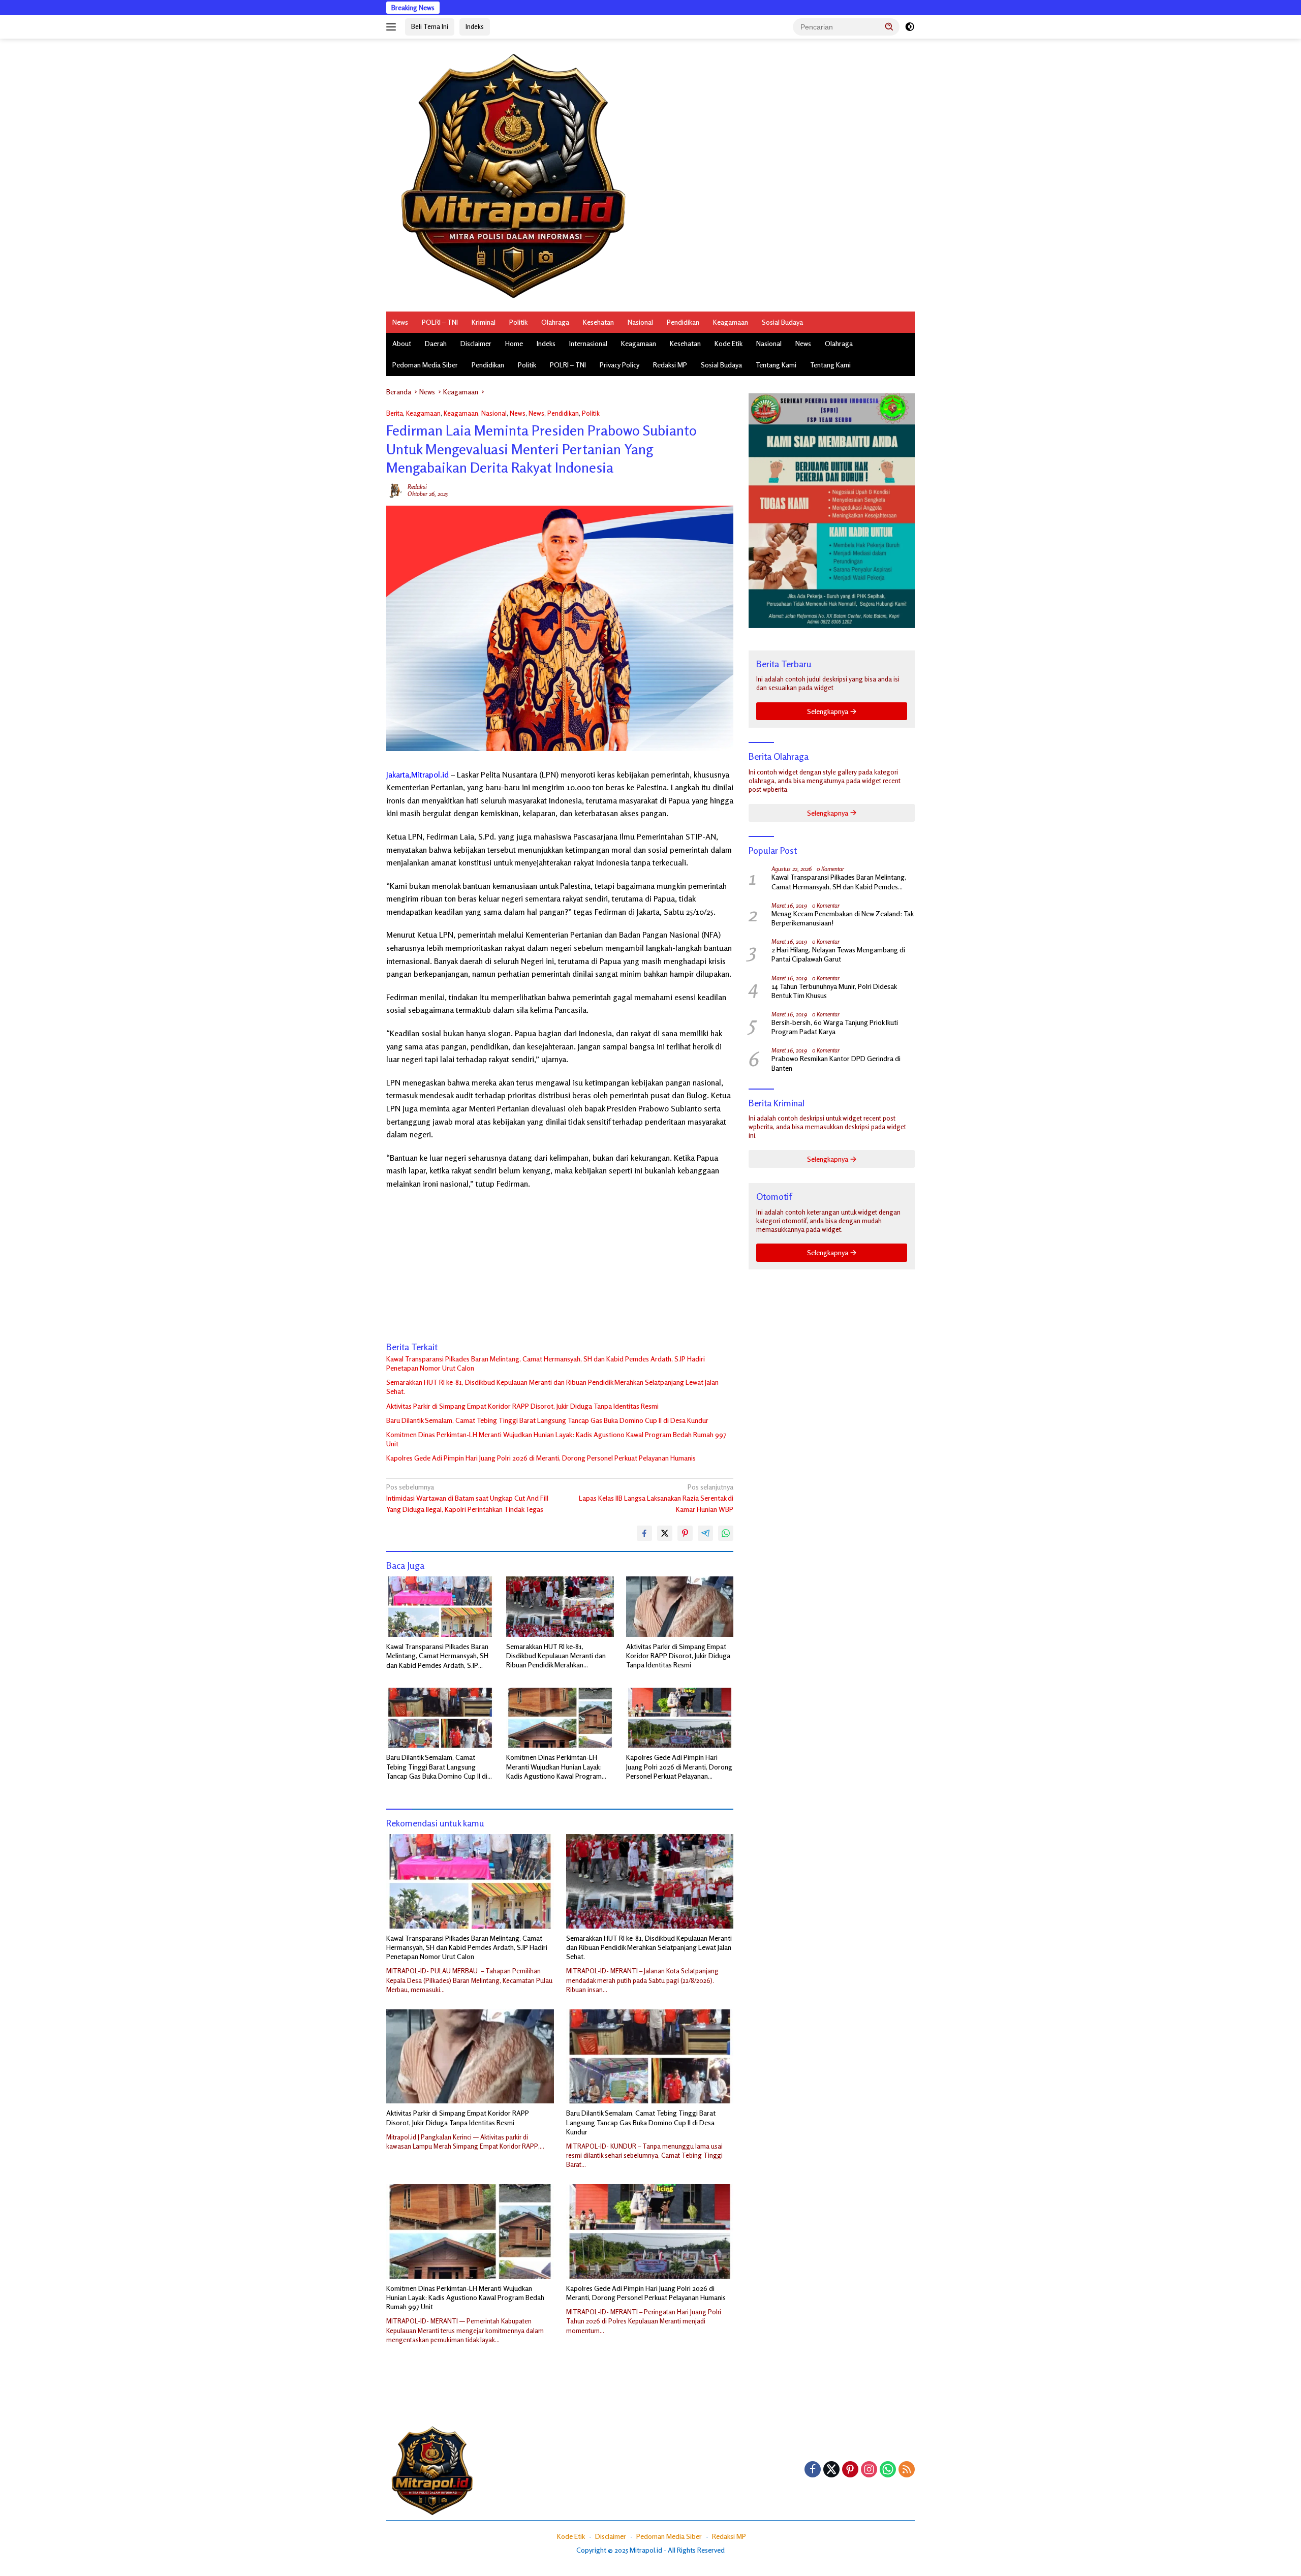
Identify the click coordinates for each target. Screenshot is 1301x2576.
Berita (395, 413)
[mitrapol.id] (513, 174)
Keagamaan (731, 322)
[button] (889, 26)
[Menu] (393, 27)
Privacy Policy (619, 365)
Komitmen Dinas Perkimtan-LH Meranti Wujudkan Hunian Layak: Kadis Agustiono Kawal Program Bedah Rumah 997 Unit (556, 1439)
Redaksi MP (670, 365)
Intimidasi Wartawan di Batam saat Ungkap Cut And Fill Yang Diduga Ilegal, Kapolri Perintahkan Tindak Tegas (467, 1498)
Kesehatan (598, 322)
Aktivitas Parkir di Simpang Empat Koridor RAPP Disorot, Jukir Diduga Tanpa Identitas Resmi (522, 1406)
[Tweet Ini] (665, 1533)
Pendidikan (683, 322)
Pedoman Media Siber (425, 365)
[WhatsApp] (888, 2470)
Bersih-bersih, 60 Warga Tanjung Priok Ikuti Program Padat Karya (835, 1027)
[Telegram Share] (705, 1533)
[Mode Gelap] (910, 27)
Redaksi (417, 487)
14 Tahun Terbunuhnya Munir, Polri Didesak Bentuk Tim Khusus (834, 991)
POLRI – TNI (440, 322)
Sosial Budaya (782, 322)
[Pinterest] (850, 2470)
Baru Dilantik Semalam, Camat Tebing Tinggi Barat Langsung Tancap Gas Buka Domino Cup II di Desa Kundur (547, 1420)
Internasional (588, 343)
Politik (518, 322)
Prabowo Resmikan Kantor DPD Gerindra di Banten (836, 1063)
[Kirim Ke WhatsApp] (726, 1533)
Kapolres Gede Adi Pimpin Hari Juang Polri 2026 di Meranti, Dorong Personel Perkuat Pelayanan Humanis (541, 1458)
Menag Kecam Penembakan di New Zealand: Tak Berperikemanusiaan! (842, 918)
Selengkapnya (828, 711)
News (400, 322)
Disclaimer (476, 343)
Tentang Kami (776, 365)
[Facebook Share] (644, 1533)
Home (514, 343)
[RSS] (907, 2470)
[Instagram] (869, 2470)
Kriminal (484, 322)
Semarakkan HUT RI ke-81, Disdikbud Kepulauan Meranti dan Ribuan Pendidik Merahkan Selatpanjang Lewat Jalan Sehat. (552, 1387)
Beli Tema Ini (430, 26)
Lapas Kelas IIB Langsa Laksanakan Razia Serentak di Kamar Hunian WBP (656, 1498)
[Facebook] (813, 2470)
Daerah (436, 343)
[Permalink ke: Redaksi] (394, 489)
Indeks (475, 26)
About (402, 343)
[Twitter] (831, 2470)
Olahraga (555, 322)
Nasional (640, 322)
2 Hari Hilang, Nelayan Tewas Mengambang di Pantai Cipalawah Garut (838, 954)
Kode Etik (729, 343)
